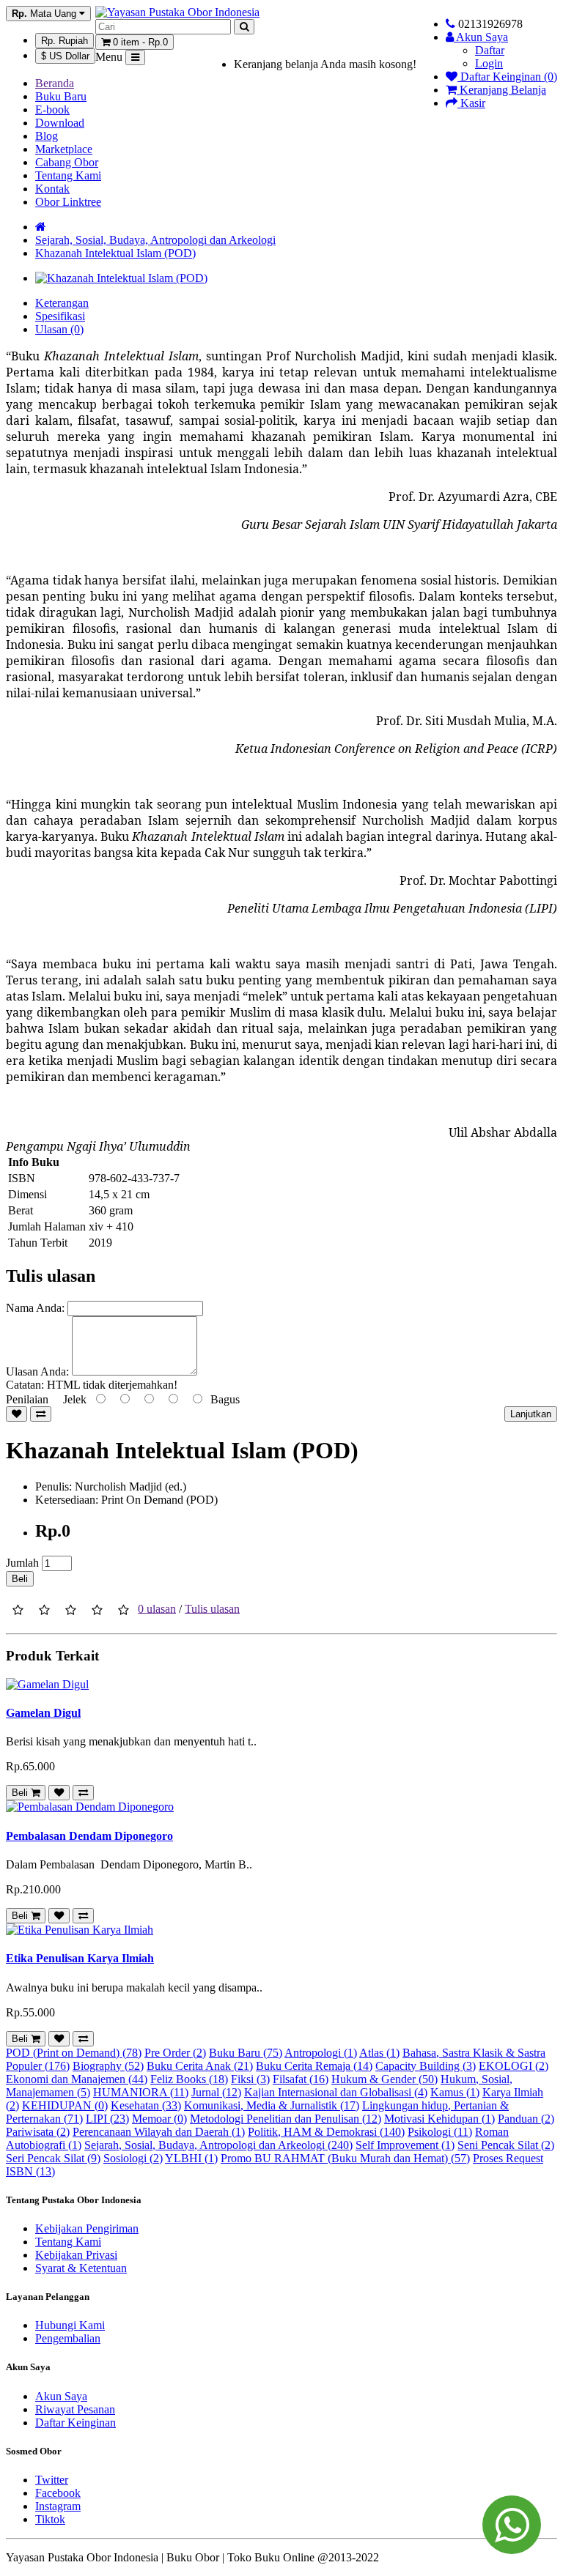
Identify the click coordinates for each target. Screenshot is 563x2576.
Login (489, 63)
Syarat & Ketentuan (81, 2268)
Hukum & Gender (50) (384, 2079)
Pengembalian (68, 2338)
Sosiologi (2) (133, 2158)
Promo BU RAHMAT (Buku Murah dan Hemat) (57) (345, 2158)
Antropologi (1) (321, 2053)
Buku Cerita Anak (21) (200, 2066)
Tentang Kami (68, 175)
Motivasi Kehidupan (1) (439, 2119)
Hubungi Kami (70, 2325)
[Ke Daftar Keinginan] (16, 1414)
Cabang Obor (67, 162)
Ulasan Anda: (37, 1371)
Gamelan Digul (43, 1713)
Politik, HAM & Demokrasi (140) (326, 2132)
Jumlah (22, 1563)
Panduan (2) (526, 2119)
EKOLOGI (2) (514, 2066)
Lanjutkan (531, 1414)
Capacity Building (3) (426, 2066)
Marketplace (64, 149)
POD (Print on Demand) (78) (74, 2053)
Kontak (52, 189)
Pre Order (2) (175, 2053)
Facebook (58, 2493)
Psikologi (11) (440, 2132)
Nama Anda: (35, 1308)
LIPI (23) (107, 2119)
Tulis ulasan (212, 1608)
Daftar (490, 50)
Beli (20, 1579)
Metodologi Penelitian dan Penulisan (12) (286, 2119)
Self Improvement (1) (405, 2145)
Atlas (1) (379, 2053)
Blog (47, 136)
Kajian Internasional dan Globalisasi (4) (336, 2092)
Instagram (58, 2506)
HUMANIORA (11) (141, 2092)
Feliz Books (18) (189, 2079)
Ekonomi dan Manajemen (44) (77, 2079)
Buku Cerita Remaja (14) (314, 2066)
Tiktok (50, 2519)
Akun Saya (61, 2396)
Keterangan (62, 303)
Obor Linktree (68, 202)
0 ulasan (157, 1608)
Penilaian (27, 1399)
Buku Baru (61, 96)
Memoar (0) (159, 2119)
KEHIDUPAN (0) (65, 2105)
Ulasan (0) (59, 329)
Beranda (55, 83)
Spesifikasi (60, 316)
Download (60, 123)
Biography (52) (108, 2066)
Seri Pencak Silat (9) (53, 2158)
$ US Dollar (65, 56)
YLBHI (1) (191, 2158)
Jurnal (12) (216, 2092)
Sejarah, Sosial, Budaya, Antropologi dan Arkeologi (155, 240)
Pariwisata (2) (38, 2132)
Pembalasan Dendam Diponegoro (89, 1836)
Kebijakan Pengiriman (87, 2228)
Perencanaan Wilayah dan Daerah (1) (159, 2132)
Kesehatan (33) (146, 2105)
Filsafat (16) (301, 2079)
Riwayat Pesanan (75, 2409)
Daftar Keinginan (76, 2423)
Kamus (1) (455, 2092)
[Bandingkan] (41, 1414)
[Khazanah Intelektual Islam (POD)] (121, 278)
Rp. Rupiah (65, 41)
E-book (52, 110)
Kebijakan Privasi (76, 2255)
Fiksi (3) (250, 2079)
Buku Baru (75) (246, 2053)
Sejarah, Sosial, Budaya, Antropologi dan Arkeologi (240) (218, 2145)
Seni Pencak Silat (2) (506, 2145)
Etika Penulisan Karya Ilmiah (80, 1958)
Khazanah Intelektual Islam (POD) (115, 253)
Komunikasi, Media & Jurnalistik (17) (272, 2105)
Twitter (52, 2480)
